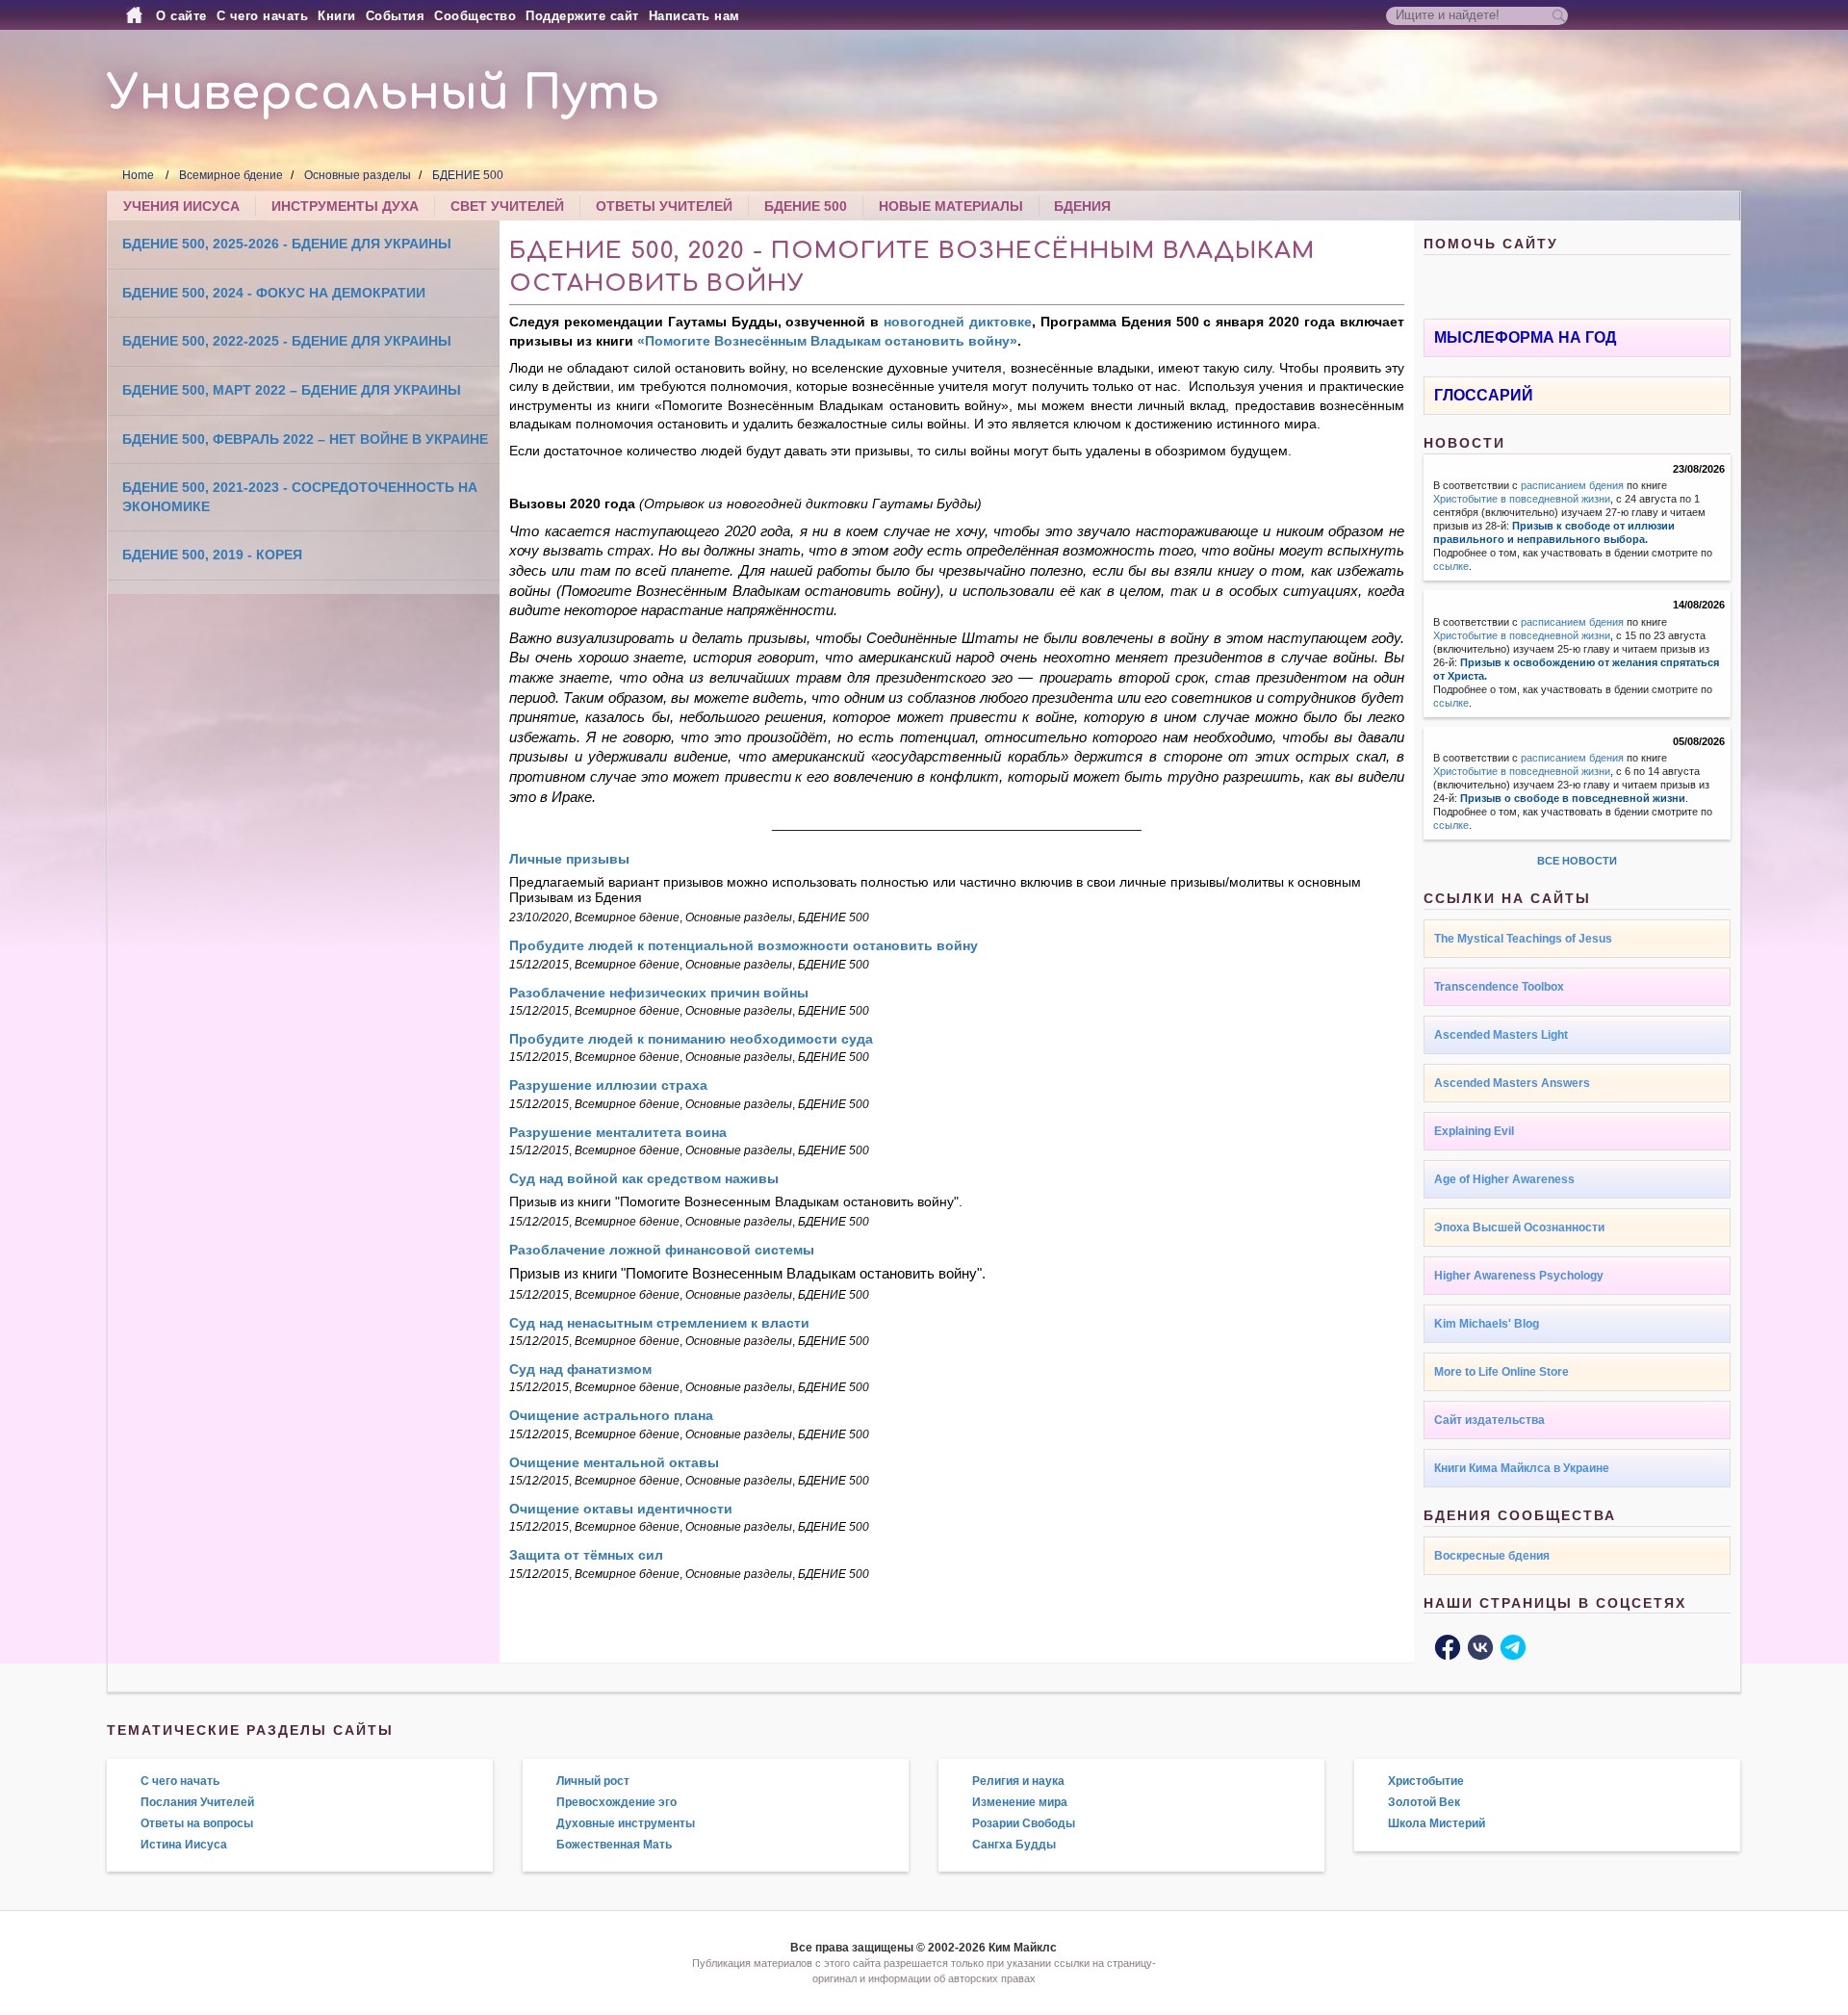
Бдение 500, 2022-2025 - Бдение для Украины (287, 341)
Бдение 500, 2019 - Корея (212, 555)
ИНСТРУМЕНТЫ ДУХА (345, 206)
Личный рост (593, 1781)
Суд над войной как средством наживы (644, 1178)
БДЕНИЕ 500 (468, 175)
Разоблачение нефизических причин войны (659, 993)
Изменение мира (1020, 1802)
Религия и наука (1018, 1781)
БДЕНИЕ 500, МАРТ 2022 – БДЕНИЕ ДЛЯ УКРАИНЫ (292, 390)
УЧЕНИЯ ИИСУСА (181, 206)
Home (138, 175)
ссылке (1451, 566)
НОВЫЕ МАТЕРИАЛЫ (951, 206)
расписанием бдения (1572, 485)
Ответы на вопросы (197, 1823)
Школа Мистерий (1437, 1823)
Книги (337, 16)
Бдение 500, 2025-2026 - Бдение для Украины (287, 244)
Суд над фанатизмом (580, 1369)
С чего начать (263, 16)
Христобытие (1426, 1781)
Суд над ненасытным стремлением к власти (659, 1323)
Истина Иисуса (184, 1845)
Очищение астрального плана (611, 1415)
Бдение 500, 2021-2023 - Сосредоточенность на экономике (300, 497)
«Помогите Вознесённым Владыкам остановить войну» (827, 341)
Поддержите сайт (582, 16)
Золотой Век (1424, 1802)
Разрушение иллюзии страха (608, 1085)
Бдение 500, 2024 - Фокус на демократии (274, 293)
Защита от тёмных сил (586, 1555)
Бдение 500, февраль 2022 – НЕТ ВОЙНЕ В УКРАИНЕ (305, 439)
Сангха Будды (1014, 1845)
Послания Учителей (197, 1802)
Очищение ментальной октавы (614, 1462)
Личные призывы (569, 859)
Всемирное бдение (231, 175)
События (396, 16)
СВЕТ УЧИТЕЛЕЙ (507, 206)
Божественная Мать (614, 1845)
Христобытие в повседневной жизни (1522, 499)
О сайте (181, 16)
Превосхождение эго (616, 1802)
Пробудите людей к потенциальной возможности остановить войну (744, 945)
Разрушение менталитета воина (618, 1132)
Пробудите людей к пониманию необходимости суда (691, 1039)
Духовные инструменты (626, 1823)
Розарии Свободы (1024, 1823)
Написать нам (694, 16)
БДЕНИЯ (1082, 206)
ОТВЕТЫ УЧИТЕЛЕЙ (664, 206)
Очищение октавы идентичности (621, 1509)
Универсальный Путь (383, 94)
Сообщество (475, 16)
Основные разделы (358, 175)
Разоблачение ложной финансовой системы (662, 1250)
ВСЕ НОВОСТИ (1577, 861)
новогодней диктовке (958, 322)
